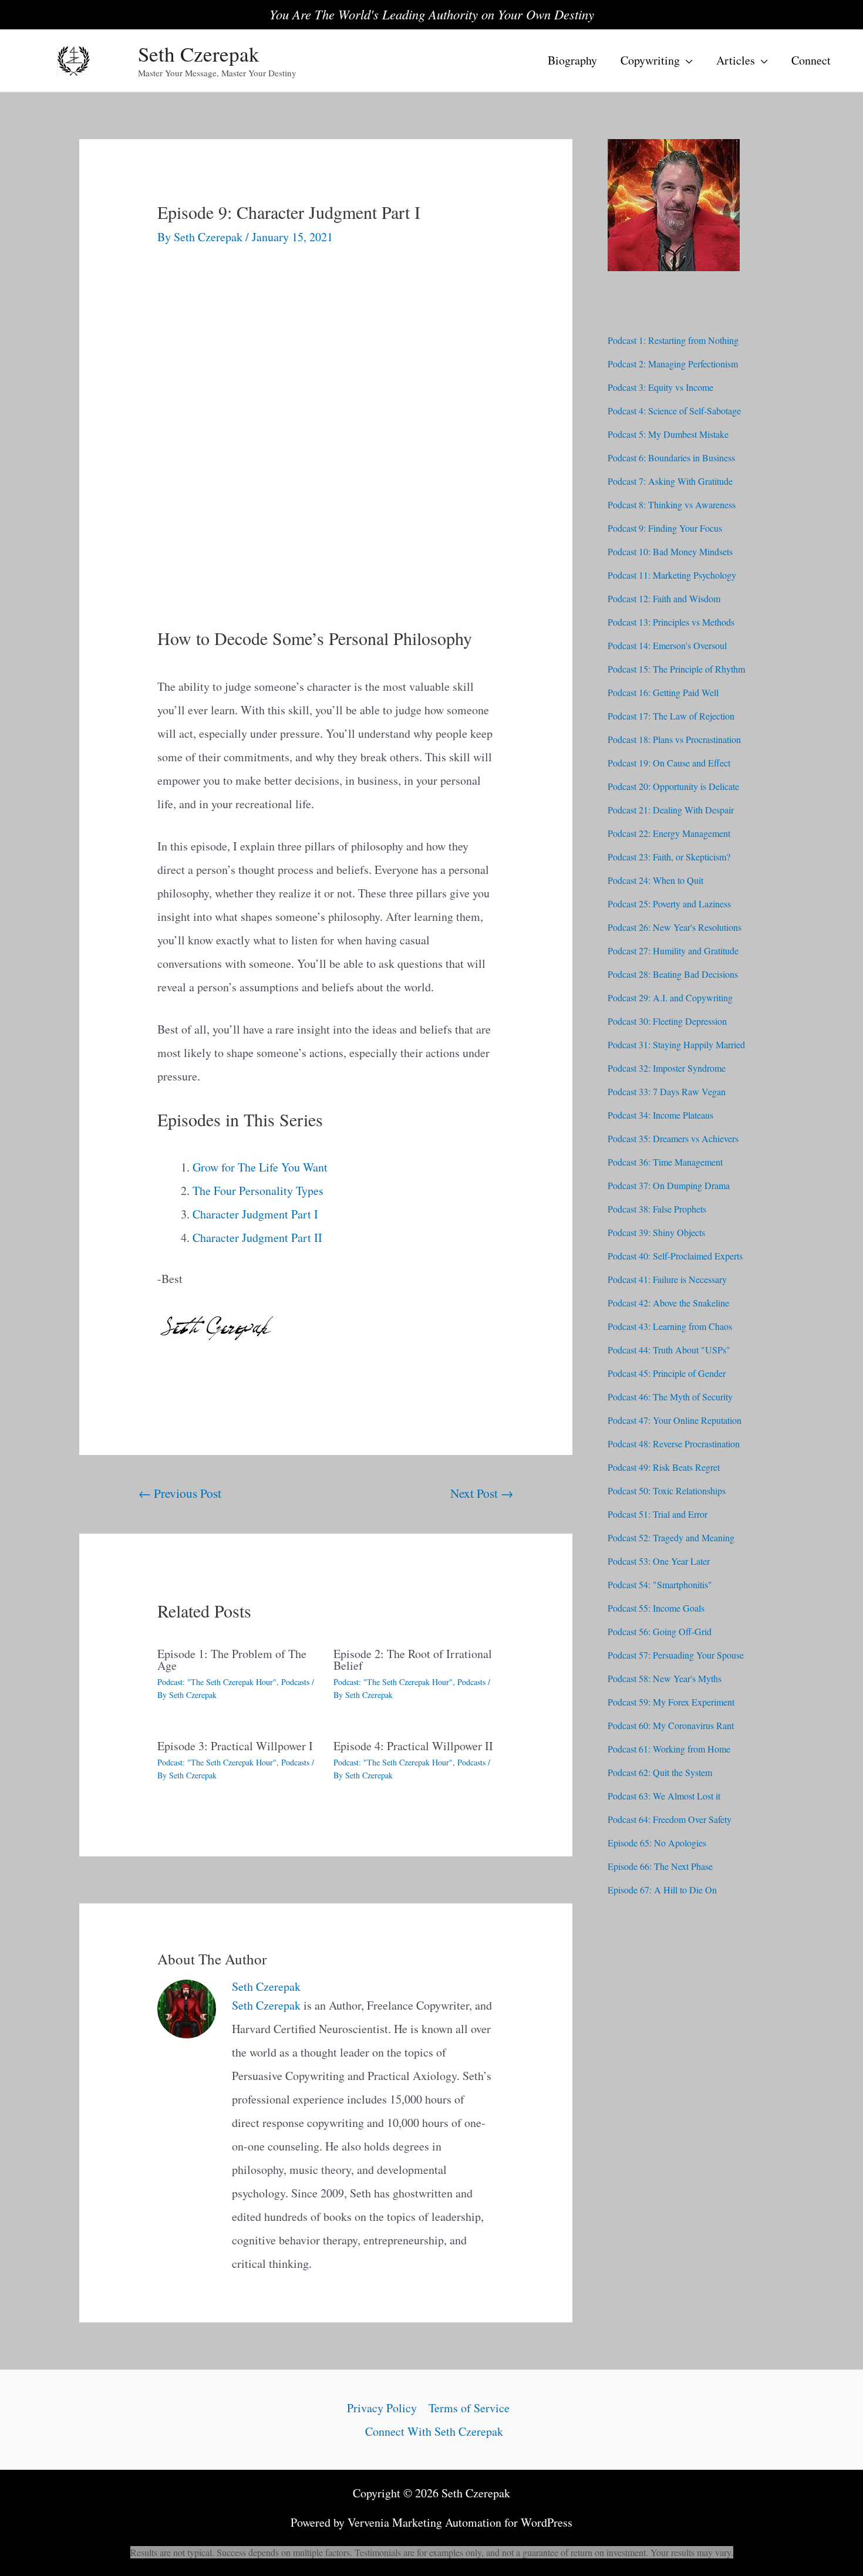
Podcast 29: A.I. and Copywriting (670, 997)
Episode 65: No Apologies (657, 1843)
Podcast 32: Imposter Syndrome (667, 1068)
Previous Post (180, 1493)
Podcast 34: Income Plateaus (660, 1115)
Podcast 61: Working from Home (669, 1749)
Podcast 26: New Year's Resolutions (675, 927)
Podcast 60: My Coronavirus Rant (671, 1725)
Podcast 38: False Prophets (657, 1209)
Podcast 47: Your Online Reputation (675, 1420)
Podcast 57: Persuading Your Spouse (676, 1655)
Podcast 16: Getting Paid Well (663, 692)
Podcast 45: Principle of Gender (667, 1373)
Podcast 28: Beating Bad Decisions (673, 974)
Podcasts (295, 1682)
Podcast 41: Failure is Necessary (667, 1279)
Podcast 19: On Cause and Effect (669, 763)
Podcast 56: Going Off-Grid (660, 1631)
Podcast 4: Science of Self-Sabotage (674, 411)
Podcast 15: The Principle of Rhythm (676, 669)
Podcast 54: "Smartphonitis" (660, 1584)
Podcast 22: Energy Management (669, 833)
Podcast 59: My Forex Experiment (671, 1702)
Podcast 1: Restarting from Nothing (673, 340)
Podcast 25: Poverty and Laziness (669, 904)
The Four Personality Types (258, 1191)
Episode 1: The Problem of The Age (232, 1660)
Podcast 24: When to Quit (655, 880)
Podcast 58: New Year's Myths (665, 1678)
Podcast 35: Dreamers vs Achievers (673, 1138)
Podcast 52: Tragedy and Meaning (671, 1537)
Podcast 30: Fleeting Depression (667, 1021)
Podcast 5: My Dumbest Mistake (668, 434)
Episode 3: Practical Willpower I (235, 1746)
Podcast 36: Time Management (665, 1162)
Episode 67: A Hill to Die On (662, 1890)
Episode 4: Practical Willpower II (413, 1746)
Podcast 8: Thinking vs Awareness (672, 504)
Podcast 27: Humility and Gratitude (673, 951)
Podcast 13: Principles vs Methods (671, 622)
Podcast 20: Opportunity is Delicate (673, 786)
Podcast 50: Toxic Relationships (667, 1490)
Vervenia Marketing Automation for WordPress (460, 2522)
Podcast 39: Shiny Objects (656, 1232)
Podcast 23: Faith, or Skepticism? (669, 857)
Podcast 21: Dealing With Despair (671, 810)
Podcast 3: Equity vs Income (660, 387)
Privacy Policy (382, 2408)
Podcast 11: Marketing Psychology (672, 575)
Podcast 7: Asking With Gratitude (670, 481)
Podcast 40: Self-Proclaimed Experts (675, 1256)
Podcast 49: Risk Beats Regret (664, 1467)
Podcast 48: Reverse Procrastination (674, 1444)
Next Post (482, 1493)
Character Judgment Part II (257, 1238)
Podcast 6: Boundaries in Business (671, 458)
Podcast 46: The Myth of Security (670, 1397)
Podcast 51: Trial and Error (658, 1514)
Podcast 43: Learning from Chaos (670, 1326)
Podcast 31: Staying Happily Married (676, 1044)
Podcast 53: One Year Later (659, 1561)
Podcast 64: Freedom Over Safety (670, 1819)
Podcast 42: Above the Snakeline (668, 1303)
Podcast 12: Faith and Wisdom (664, 598)
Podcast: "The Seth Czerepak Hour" (217, 1682)
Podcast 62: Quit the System (660, 1772)
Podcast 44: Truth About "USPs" (669, 1350)
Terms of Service (469, 2408)
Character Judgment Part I (255, 1214)
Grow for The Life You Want (260, 1167)
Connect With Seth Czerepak (434, 2431)
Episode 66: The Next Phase (660, 1866)
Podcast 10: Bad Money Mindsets (670, 551)
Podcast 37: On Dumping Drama (669, 1185)
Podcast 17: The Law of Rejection (671, 716)
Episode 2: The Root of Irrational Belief (413, 1660)
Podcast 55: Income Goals (656, 1608)
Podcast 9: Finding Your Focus (665, 528)
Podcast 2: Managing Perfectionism (673, 364)
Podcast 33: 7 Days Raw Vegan (667, 1091)
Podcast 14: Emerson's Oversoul (667, 645)
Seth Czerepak (199, 54)
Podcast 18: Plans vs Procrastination (674, 739)
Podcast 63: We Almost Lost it (664, 1796)
